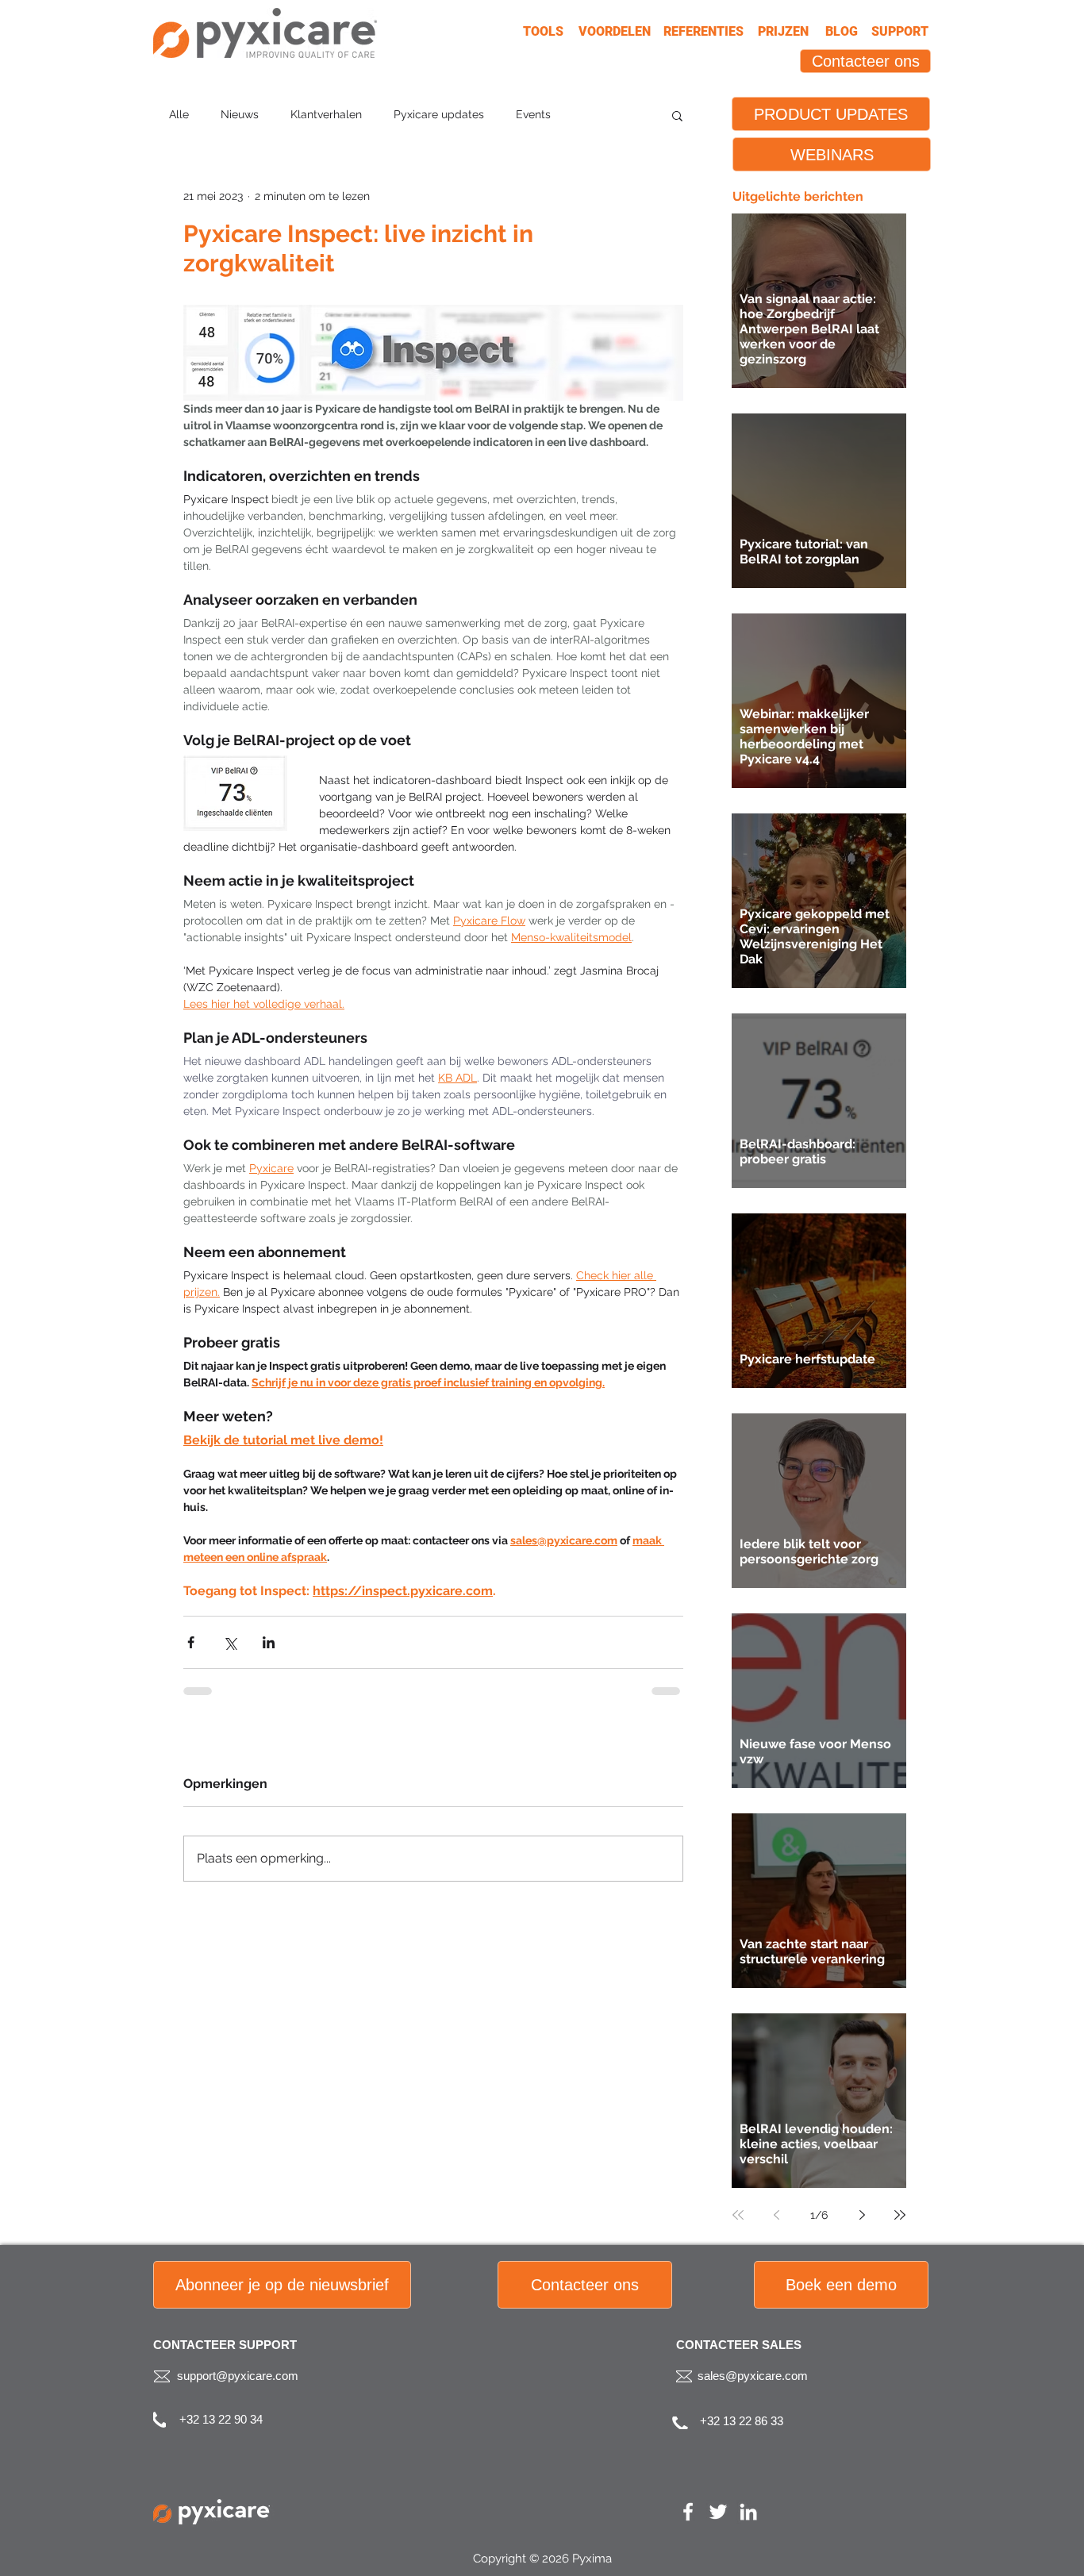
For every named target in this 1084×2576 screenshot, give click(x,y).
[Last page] (900, 2215)
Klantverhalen (326, 114)
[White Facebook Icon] (688, 2512)
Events (533, 114)
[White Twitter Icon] (718, 2512)
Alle (179, 114)
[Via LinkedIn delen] (269, 1642)
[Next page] (862, 2215)
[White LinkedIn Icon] (748, 2512)
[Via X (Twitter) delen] (230, 1642)
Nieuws (240, 114)
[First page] (738, 2215)
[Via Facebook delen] (191, 1642)
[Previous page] (776, 2215)
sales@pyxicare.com (753, 2376)
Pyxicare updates (439, 114)
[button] (677, 115)
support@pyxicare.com (238, 2376)
